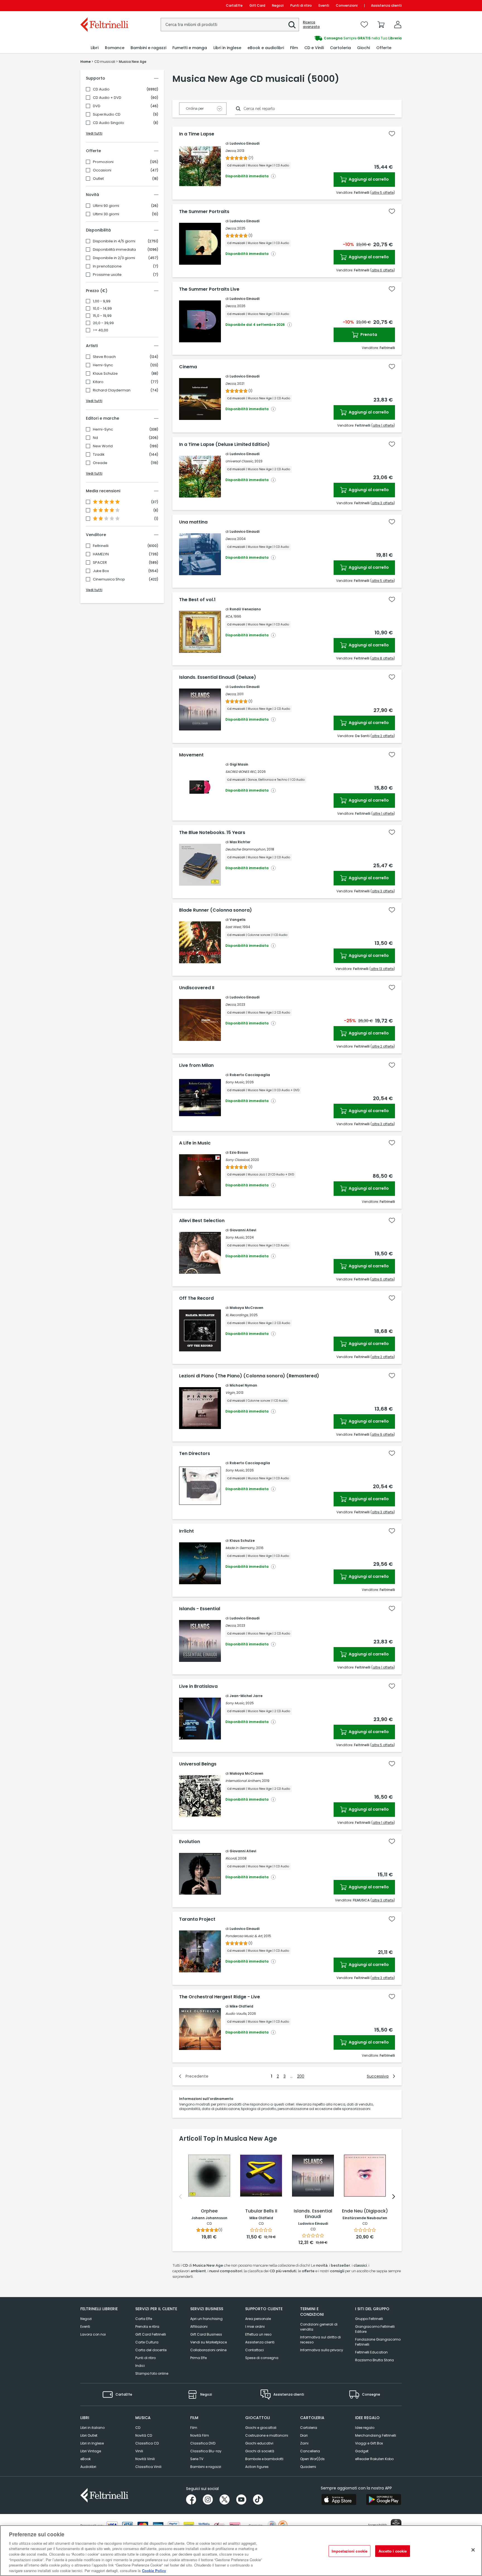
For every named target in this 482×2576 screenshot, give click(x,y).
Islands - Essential (200, 1609)
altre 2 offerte (383, 736)
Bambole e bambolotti (264, 2459)
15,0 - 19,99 (102, 316)
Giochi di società (260, 2451)
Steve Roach (104, 357)
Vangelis (238, 920)
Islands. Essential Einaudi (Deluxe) (218, 677)
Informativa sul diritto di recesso (320, 2340)
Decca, (231, 151)
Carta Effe (144, 2319)
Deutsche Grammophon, (246, 849)
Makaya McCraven (246, 1308)
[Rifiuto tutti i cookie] (473, 2550)
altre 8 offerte (383, 658)
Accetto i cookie (393, 2551)
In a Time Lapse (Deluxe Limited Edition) (224, 445)
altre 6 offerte (383, 270)
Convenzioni (347, 5)
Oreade (100, 463)
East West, (233, 927)
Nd (95, 438)
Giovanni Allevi (243, 1230)
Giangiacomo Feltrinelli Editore (375, 2329)
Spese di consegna (262, 2358)
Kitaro (98, 382)
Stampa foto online (152, 2373)
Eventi (324, 5)
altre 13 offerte (382, 969)
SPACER (100, 563)
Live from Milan (196, 1065)
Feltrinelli (101, 546)
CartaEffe (234, 5)
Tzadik (99, 455)
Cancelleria (310, 2451)
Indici (140, 2366)
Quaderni (308, 2467)
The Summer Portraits (204, 212)
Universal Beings (198, 1764)
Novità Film (200, 2435)
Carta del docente (151, 2350)
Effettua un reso (258, 2334)
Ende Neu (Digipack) (365, 2211)
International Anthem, (243, 1781)
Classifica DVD (203, 2443)
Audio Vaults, (236, 2014)
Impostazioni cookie (350, 2551)
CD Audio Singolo (109, 123)
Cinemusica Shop (109, 579)
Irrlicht (186, 1531)
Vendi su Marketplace (209, 2342)
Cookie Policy (154, 2570)
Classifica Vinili (148, 2467)
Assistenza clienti (386, 5)
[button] (292, 25)
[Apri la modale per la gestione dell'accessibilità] (396, 2524)
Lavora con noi (93, 2334)
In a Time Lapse (197, 134)
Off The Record (196, 1298)
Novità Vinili (145, 2459)
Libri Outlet (89, 2435)
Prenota (368, 334)
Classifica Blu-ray (206, 2451)
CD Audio (101, 89)
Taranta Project (197, 1919)
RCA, (229, 616)
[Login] (398, 25)
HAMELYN (101, 554)
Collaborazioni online (208, 2350)
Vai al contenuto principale (104, 5)
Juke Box (101, 571)
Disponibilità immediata (114, 250)
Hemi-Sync (103, 365)
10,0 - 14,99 (102, 309)
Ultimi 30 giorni (106, 214)
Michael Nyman (243, 1385)
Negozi (278, 5)
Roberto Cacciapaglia (250, 1075)
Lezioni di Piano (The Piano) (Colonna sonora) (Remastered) (249, 1376)
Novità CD (144, 2435)
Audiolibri (88, 2467)
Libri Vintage (91, 2451)
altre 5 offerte (383, 193)
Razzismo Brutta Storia (374, 2360)
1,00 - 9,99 (102, 301)
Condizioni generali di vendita (319, 2327)
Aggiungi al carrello (368, 179)
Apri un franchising (206, 2319)
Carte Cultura (147, 2342)
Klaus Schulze (105, 374)
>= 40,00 (101, 330)
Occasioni (102, 170)
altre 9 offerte (383, 1434)
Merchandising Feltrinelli (376, 2435)
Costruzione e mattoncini (267, 2435)
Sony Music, (235, 1082)
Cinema (188, 367)
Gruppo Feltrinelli (369, 2319)
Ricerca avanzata (311, 25)
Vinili (139, 2451)
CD (138, 2428)
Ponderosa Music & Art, (244, 1936)
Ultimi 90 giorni (106, 206)
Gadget (362, 2451)
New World (103, 446)
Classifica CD (147, 2443)
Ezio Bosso (239, 1152)
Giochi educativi (259, 2443)
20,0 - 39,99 (103, 323)
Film (194, 2428)
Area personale (258, 2319)
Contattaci (255, 2350)
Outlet (98, 179)
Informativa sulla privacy (322, 2350)
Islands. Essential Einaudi (313, 2214)
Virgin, (230, 1393)
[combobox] (230, 25)
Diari (304, 2435)
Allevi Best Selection (202, 1221)
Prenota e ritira (147, 2327)
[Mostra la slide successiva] (394, 2197)
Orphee (209, 2211)
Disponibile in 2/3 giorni (114, 258)
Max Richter (240, 842)
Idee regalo (365, 2428)
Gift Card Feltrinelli (151, 2334)
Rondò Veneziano (245, 609)
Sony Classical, (238, 1160)
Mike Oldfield (241, 2006)
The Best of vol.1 (197, 600)
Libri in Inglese (92, 2443)
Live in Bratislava (198, 1686)
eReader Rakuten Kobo (374, 2459)
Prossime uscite (107, 275)
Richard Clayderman (112, 390)
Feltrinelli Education (371, 2352)
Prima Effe (198, 2358)
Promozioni (103, 162)
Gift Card (257, 5)
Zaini (304, 2443)
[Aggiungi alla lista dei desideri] (392, 134)
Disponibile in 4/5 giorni (114, 241)
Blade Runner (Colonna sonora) (215, 910)
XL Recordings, (237, 1315)
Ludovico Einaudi (244, 143)
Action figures (257, 2467)
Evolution (190, 1842)
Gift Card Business (206, 2334)
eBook (85, 2459)
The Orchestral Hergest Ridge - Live (220, 1997)
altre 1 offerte (383, 425)
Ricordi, (231, 1858)
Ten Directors (195, 1454)
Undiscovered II (197, 988)
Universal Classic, (239, 461)
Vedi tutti (94, 133)
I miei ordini (255, 2327)
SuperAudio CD (107, 114)
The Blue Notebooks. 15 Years (212, 833)
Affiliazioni (199, 2327)
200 (301, 2076)
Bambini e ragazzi (206, 2467)
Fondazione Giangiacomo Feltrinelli (378, 2342)
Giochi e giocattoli (261, 2428)
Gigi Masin (239, 764)
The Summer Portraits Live (209, 289)
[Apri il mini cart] (381, 25)
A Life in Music (195, 1143)
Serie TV (197, 2459)
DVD (97, 106)
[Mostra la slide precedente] (180, 2197)
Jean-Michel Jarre (246, 1696)
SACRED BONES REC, (241, 772)
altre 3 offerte (383, 503)
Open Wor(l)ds (312, 2459)
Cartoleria (309, 2428)
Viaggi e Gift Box (369, 2443)
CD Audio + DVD (107, 98)
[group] (321, 38)
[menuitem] (95, 48)
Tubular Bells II (261, 2211)
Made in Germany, (240, 1548)
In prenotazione (107, 266)
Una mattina (193, 522)
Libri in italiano (92, 2428)
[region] (241, 2551)
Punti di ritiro (301, 5)
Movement (191, 755)
